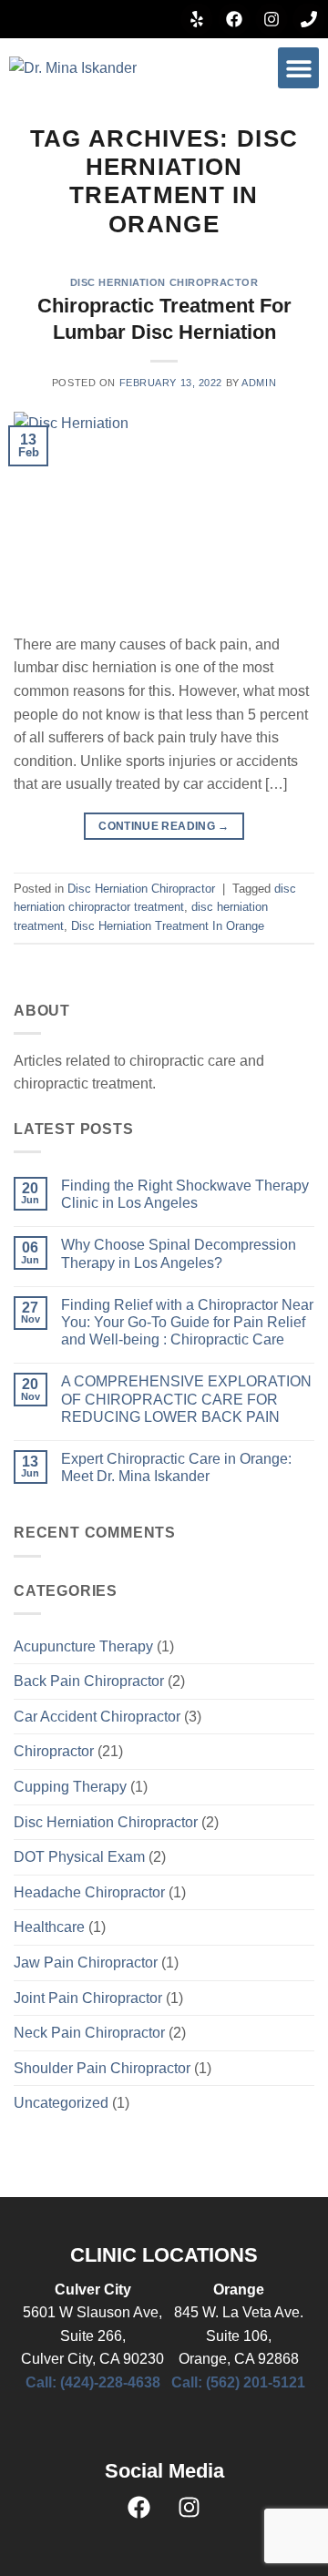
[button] (298, 68)
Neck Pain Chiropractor (89, 2033)
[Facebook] (234, 19)
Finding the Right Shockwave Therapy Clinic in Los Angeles (185, 1194)
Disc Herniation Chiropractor (164, 282)
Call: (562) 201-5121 (238, 2382)
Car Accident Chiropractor (97, 1717)
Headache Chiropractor (89, 1892)
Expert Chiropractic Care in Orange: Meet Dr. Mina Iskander (176, 1467)
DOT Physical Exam (79, 1857)
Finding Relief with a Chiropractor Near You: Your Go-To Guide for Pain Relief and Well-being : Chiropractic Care (187, 1322)
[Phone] (309, 19)
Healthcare (49, 1927)
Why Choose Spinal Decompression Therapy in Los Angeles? (179, 1253)
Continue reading (164, 826)
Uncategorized (61, 2103)
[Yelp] (197, 19)
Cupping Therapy (70, 1787)
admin (259, 383)
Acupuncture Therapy (83, 1646)
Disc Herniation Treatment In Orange (168, 926)
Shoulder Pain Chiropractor (102, 2068)
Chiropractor (54, 1751)
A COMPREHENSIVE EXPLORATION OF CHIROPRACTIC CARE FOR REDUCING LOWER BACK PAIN (186, 1399)
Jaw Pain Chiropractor (86, 1963)
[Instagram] (272, 19)
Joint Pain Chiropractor (88, 1998)
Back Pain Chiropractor (89, 1681)
